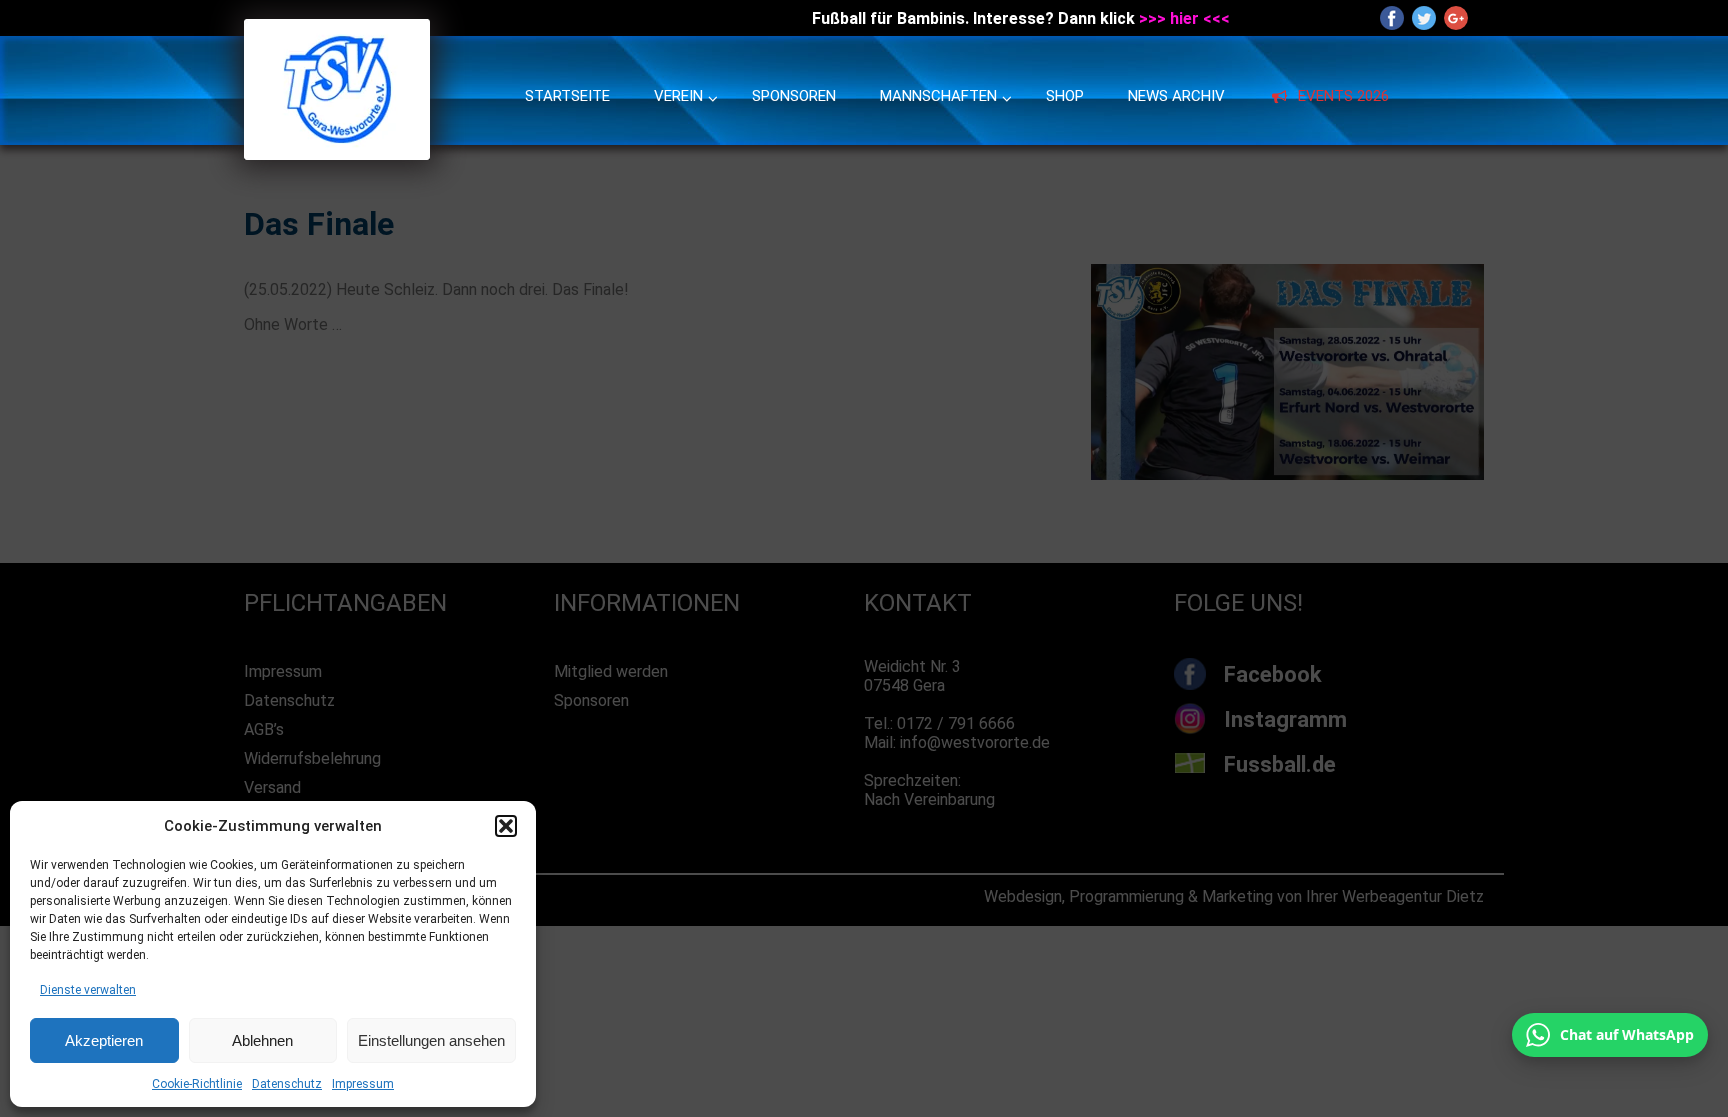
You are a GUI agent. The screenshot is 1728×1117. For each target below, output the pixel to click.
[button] (506, 826)
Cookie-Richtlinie (197, 1084)
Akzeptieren (104, 1040)
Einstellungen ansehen (431, 1040)
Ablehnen (262, 1040)
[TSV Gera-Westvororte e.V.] (337, 154)
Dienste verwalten (88, 990)
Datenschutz (287, 1084)
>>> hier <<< (1184, 18)
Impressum (363, 1084)
